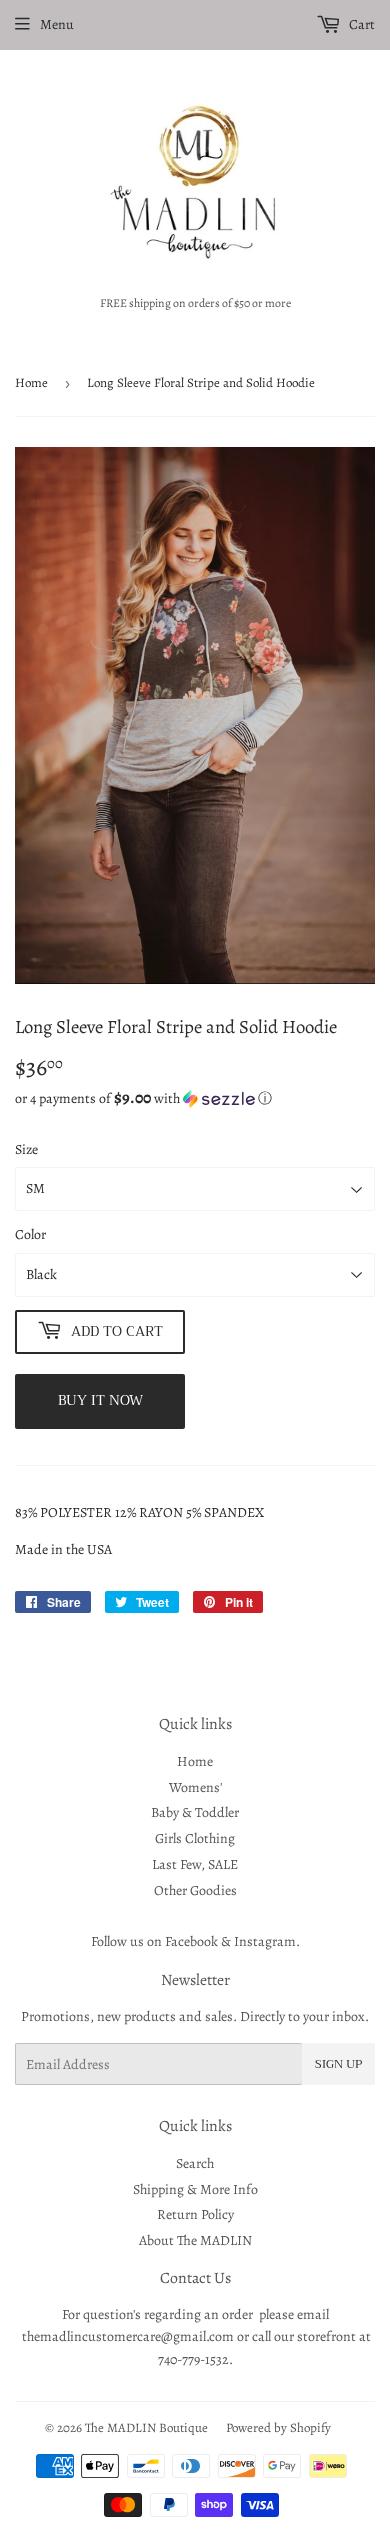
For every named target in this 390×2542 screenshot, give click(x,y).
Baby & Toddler (195, 1812)
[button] (195, 1098)
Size (26, 1149)
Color (30, 1234)
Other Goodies (195, 1890)
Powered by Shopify (278, 2427)
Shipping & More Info (195, 2189)
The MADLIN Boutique (146, 2427)
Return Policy (195, 2214)
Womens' (195, 1787)
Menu (57, 24)
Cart (360, 24)
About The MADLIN (195, 2240)
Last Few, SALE (195, 1864)
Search (195, 2163)
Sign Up (338, 2064)
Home (31, 382)
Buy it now (100, 1400)
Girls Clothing (195, 1838)
